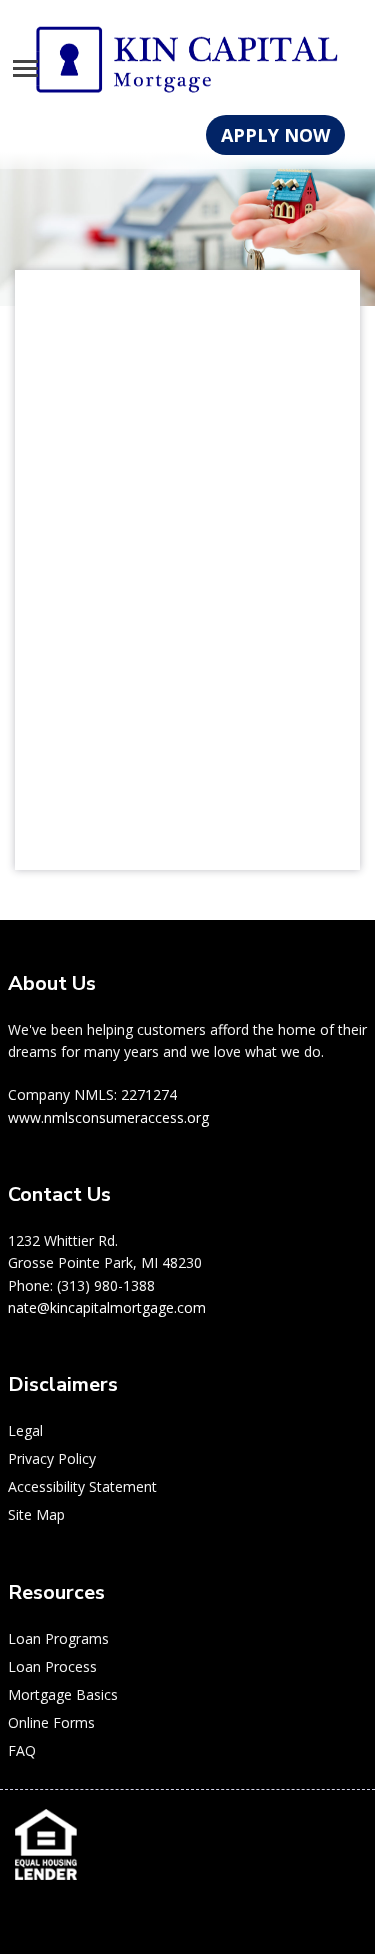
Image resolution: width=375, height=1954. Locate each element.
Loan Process (52, 1666)
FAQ (22, 1750)
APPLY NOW (275, 135)
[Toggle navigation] (25, 68)
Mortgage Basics (63, 1694)
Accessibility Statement (82, 1486)
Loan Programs (58, 1638)
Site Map (36, 1514)
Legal (25, 1430)
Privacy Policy (52, 1458)
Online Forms (51, 1722)
